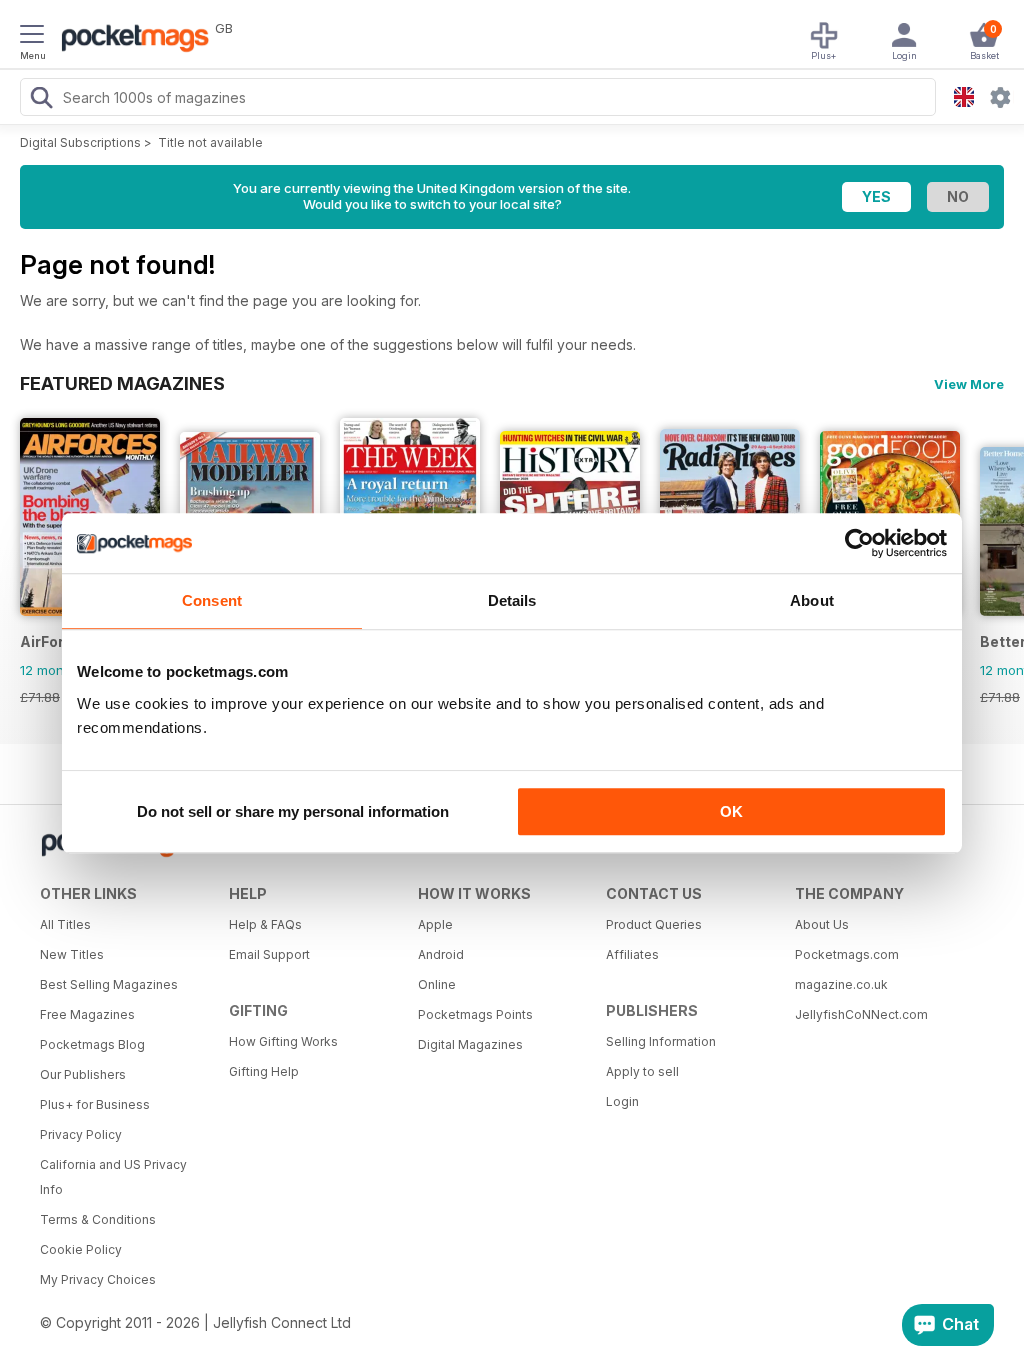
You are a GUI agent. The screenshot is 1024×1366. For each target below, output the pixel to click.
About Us (822, 924)
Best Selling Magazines (109, 984)
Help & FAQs (265, 924)
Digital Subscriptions (80, 142)
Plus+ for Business (95, 1104)
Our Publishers (83, 1074)
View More (969, 384)
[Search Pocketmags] (41, 100)
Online (437, 984)
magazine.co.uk (841, 984)
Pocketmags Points (475, 1014)
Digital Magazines (470, 1044)
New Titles (72, 954)
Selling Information (661, 1041)
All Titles (65, 924)
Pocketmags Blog (92, 1044)
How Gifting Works (283, 1041)
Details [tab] (512, 600)
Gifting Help (264, 1071)
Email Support (269, 954)
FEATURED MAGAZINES (122, 383)
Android (441, 954)
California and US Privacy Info (113, 1177)
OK (731, 811)
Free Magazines (87, 1014)
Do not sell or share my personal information (293, 811)
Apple (435, 924)
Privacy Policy (81, 1134)
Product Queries (654, 924)
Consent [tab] (212, 600)
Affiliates (632, 954)
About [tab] (812, 600)
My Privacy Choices (98, 1279)
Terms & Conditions (98, 1219)
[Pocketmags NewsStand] (130, 40)
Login (622, 1101)
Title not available (210, 142)
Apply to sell (642, 1071)
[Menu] (32, 37)
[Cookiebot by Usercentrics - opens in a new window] (859, 543)
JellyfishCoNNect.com (861, 1014)
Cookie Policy (81, 1249)
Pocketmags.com (847, 954)
